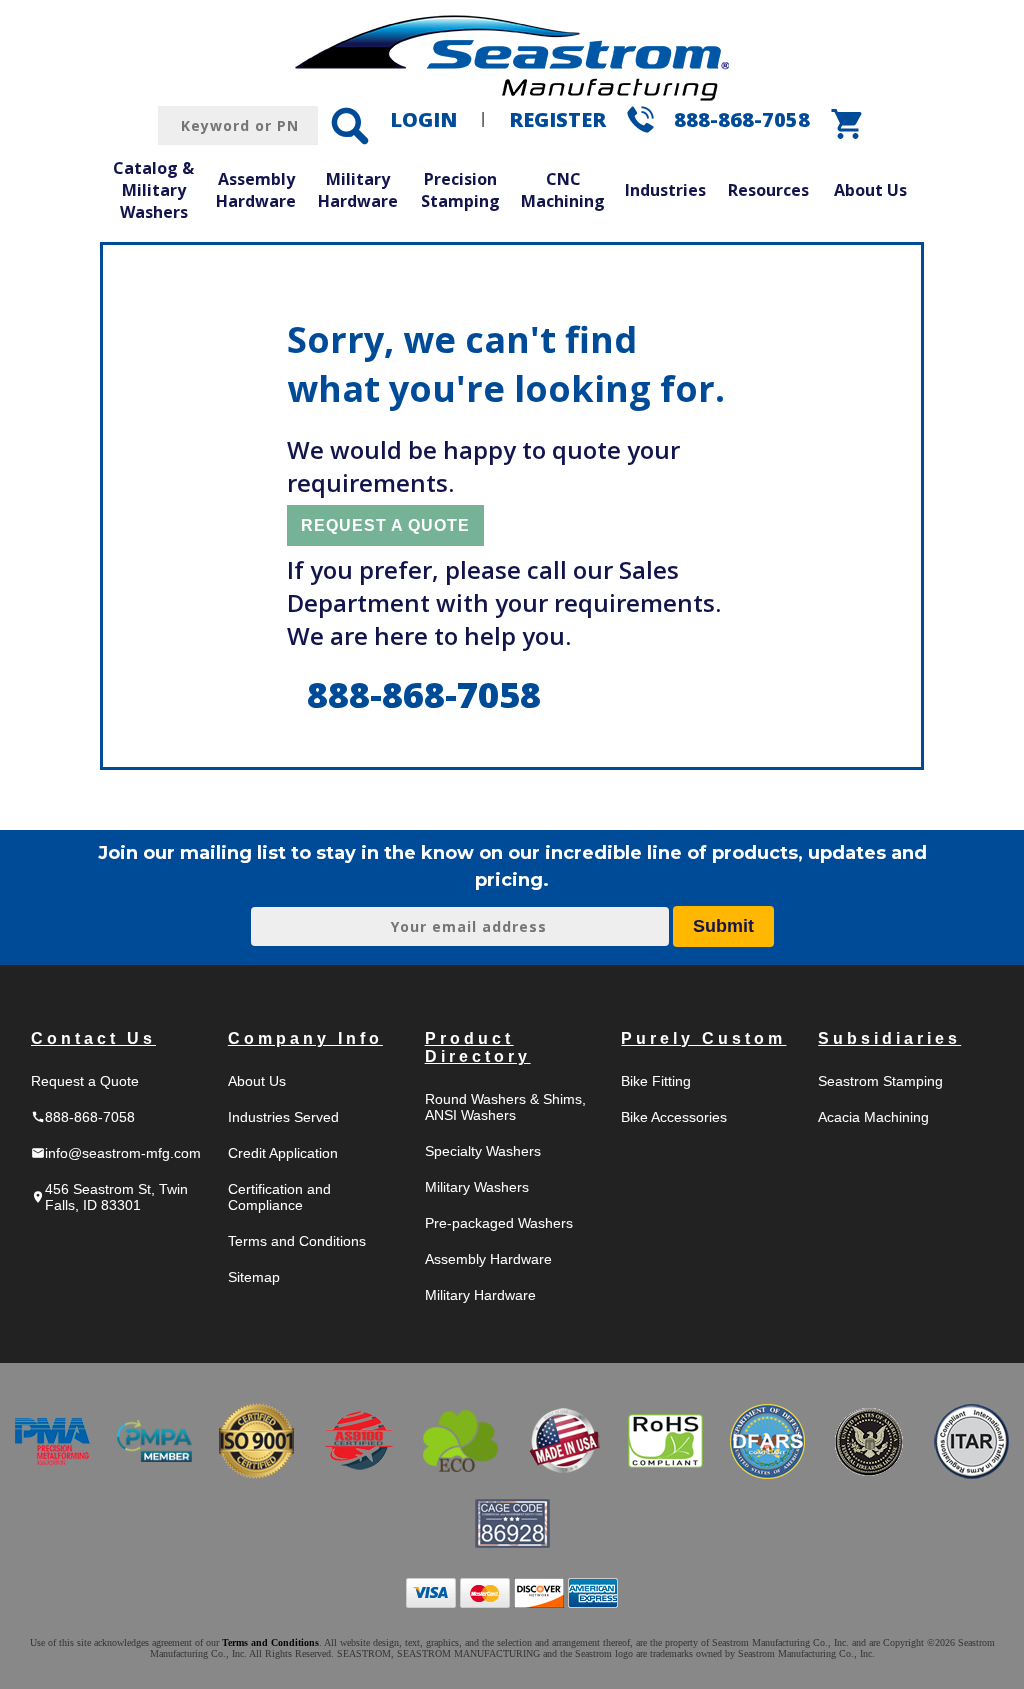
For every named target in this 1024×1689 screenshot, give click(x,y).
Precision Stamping (460, 190)
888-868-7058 (742, 119)
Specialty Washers (483, 1151)
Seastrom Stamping (880, 1081)
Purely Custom (703, 1038)
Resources (768, 190)
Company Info (305, 1038)
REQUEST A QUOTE (385, 525)
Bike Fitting (656, 1081)
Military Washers (477, 1187)
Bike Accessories (674, 1117)
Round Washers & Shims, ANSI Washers (505, 1107)
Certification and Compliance (279, 1197)
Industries (665, 190)
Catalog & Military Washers (153, 189)
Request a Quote (85, 1081)
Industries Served (283, 1117)
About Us (870, 190)
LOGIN (423, 119)
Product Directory (478, 1047)
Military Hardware (358, 190)
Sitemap (254, 1277)
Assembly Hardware (256, 190)
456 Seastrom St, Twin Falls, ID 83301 (109, 1197)
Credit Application (283, 1153)
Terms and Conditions (297, 1241)
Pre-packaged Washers (499, 1223)
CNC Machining (563, 190)
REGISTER (557, 119)
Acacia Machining (873, 1117)
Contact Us (93, 1038)
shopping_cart (848, 124)
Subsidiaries (889, 1038)
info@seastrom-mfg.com (116, 1153)
